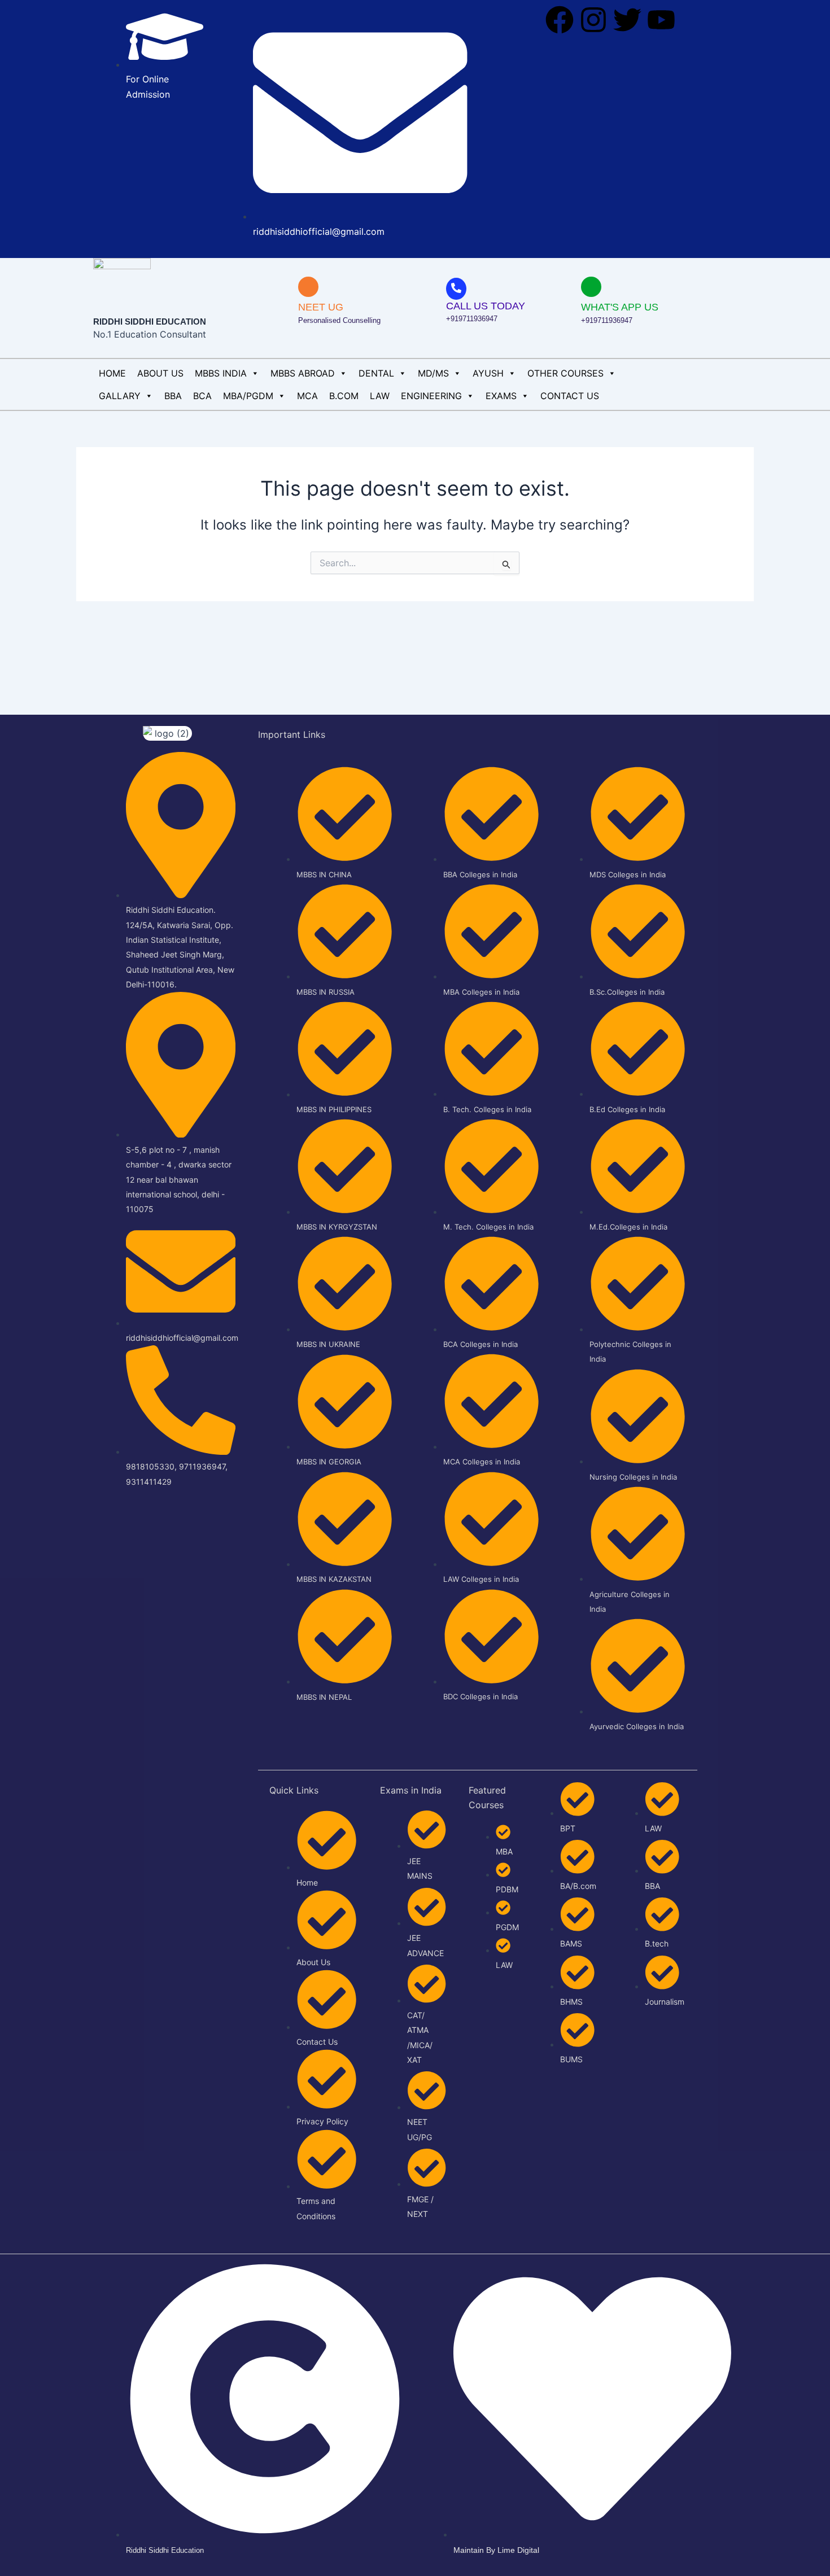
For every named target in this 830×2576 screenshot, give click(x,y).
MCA (307, 396)
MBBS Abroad (303, 373)
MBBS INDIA (221, 373)
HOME (112, 373)
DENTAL (376, 373)
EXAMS (501, 396)
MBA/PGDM (248, 396)
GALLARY (120, 396)
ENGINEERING (431, 396)
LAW (380, 396)
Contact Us (570, 396)
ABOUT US (160, 373)
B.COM (344, 396)
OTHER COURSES (565, 373)
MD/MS (433, 373)
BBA (173, 396)
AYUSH (488, 373)
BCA (202, 396)
